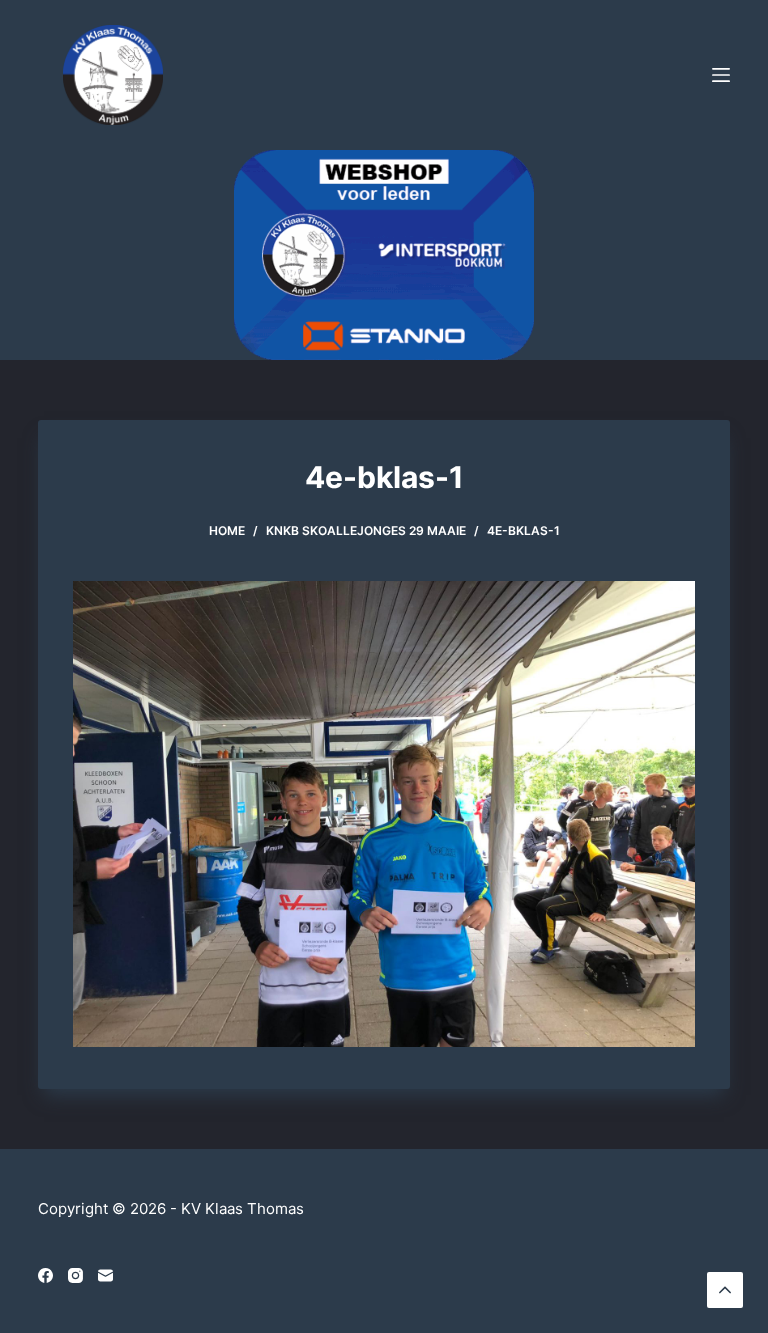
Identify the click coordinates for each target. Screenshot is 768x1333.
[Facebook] (45, 1275)
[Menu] (721, 75)
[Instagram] (75, 1275)
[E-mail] (105, 1275)
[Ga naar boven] (725, 1290)
